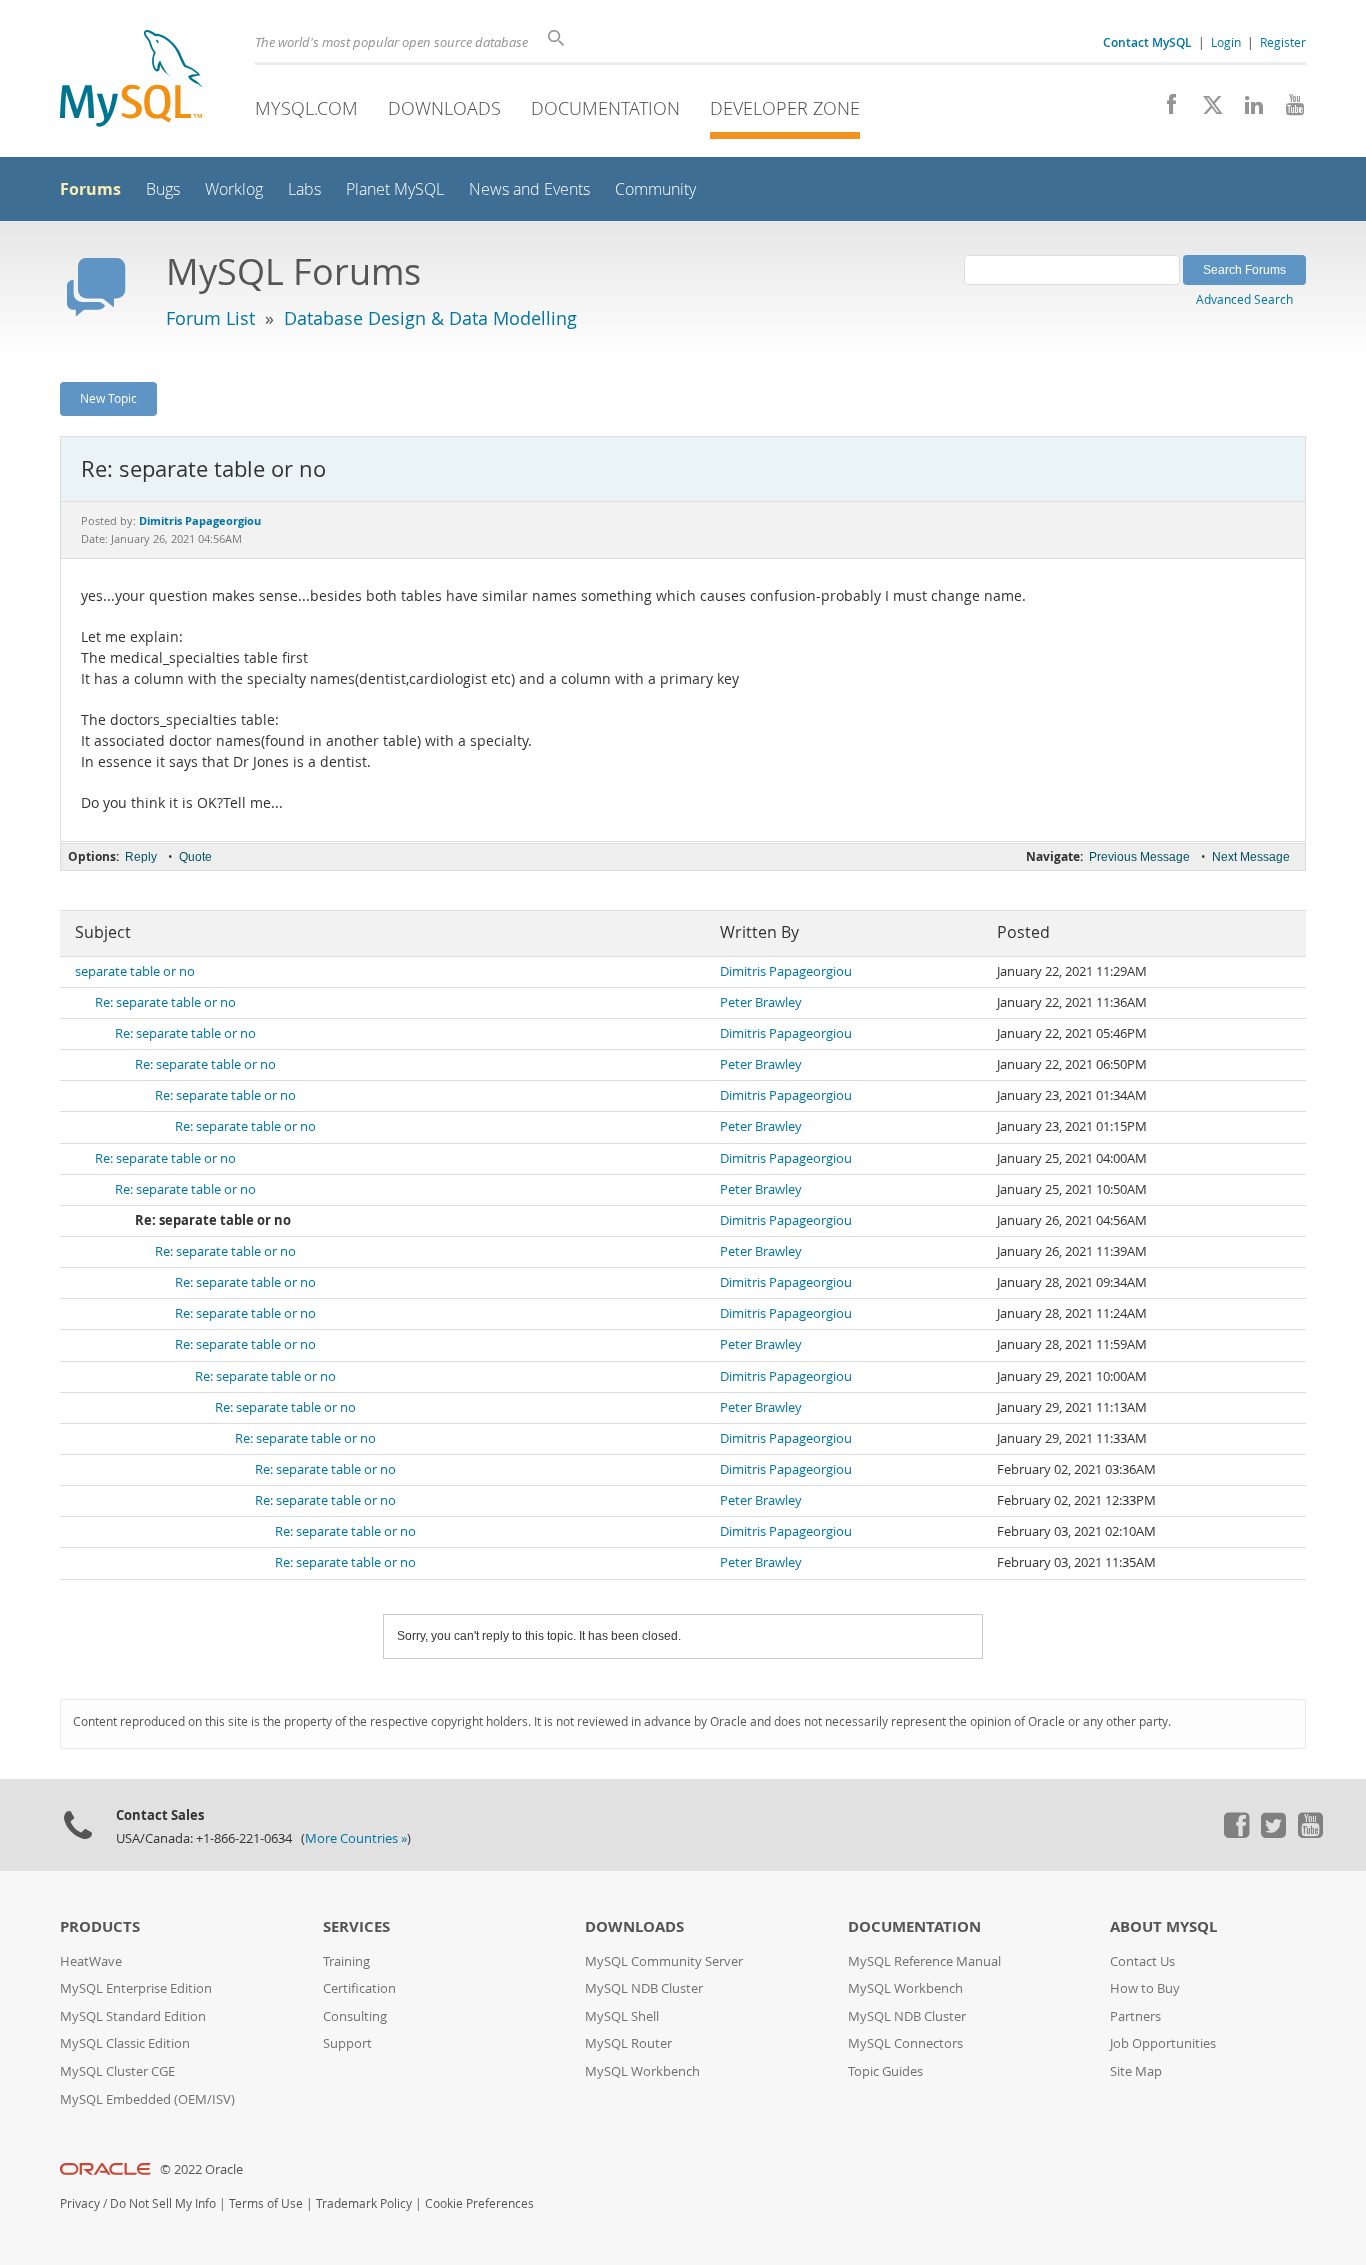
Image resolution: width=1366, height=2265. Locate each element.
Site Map (1136, 2071)
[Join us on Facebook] (1164, 110)
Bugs (163, 189)
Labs (304, 189)
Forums (90, 189)
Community (655, 189)
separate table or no (135, 971)
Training (346, 1961)
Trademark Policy (364, 2203)
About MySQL (1163, 1926)
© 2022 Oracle (201, 2169)
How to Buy (1145, 1988)
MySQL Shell (622, 2016)
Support (347, 2043)
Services (356, 1926)
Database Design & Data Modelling (430, 318)
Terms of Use (266, 2203)
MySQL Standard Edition (133, 2016)
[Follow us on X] (1205, 110)
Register (1283, 42)
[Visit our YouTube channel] (1287, 110)
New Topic (108, 398)
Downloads (444, 108)
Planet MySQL (395, 189)
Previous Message (1139, 857)
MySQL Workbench (642, 2071)
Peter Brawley (761, 1002)
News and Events (529, 189)
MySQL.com (306, 108)
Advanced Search (1244, 299)
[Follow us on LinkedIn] (1246, 110)
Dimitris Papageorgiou (786, 971)
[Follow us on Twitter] (1273, 1833)
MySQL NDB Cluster (644, 1988)
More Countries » (356, 1838)
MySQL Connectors (905, 2043)
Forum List (210, 318)
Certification (359, 1988)
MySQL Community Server (664, 1961)
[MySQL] (131, 80)
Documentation (605, 108)
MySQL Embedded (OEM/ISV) (147, 2099)
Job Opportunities (1163, 2043)
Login (1226, 42)
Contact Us (1142, 1961)
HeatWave (91, 1961)
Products (100, 1926)
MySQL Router (628, 2043)
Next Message (1251, 857)
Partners (1135, 2016)
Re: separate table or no (165, 1002)
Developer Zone (785, 108)
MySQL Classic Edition (125, 2043)
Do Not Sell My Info (163, 2203)
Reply (141, 857)
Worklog (234, 189)
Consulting (355, 2016)
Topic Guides (885, 2071)
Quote (195, 857)
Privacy (80, 2203)
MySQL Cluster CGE (117, 2071)
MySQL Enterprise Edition (136, 1988)
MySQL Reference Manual (924, 1961)
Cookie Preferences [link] (479, 2203)
